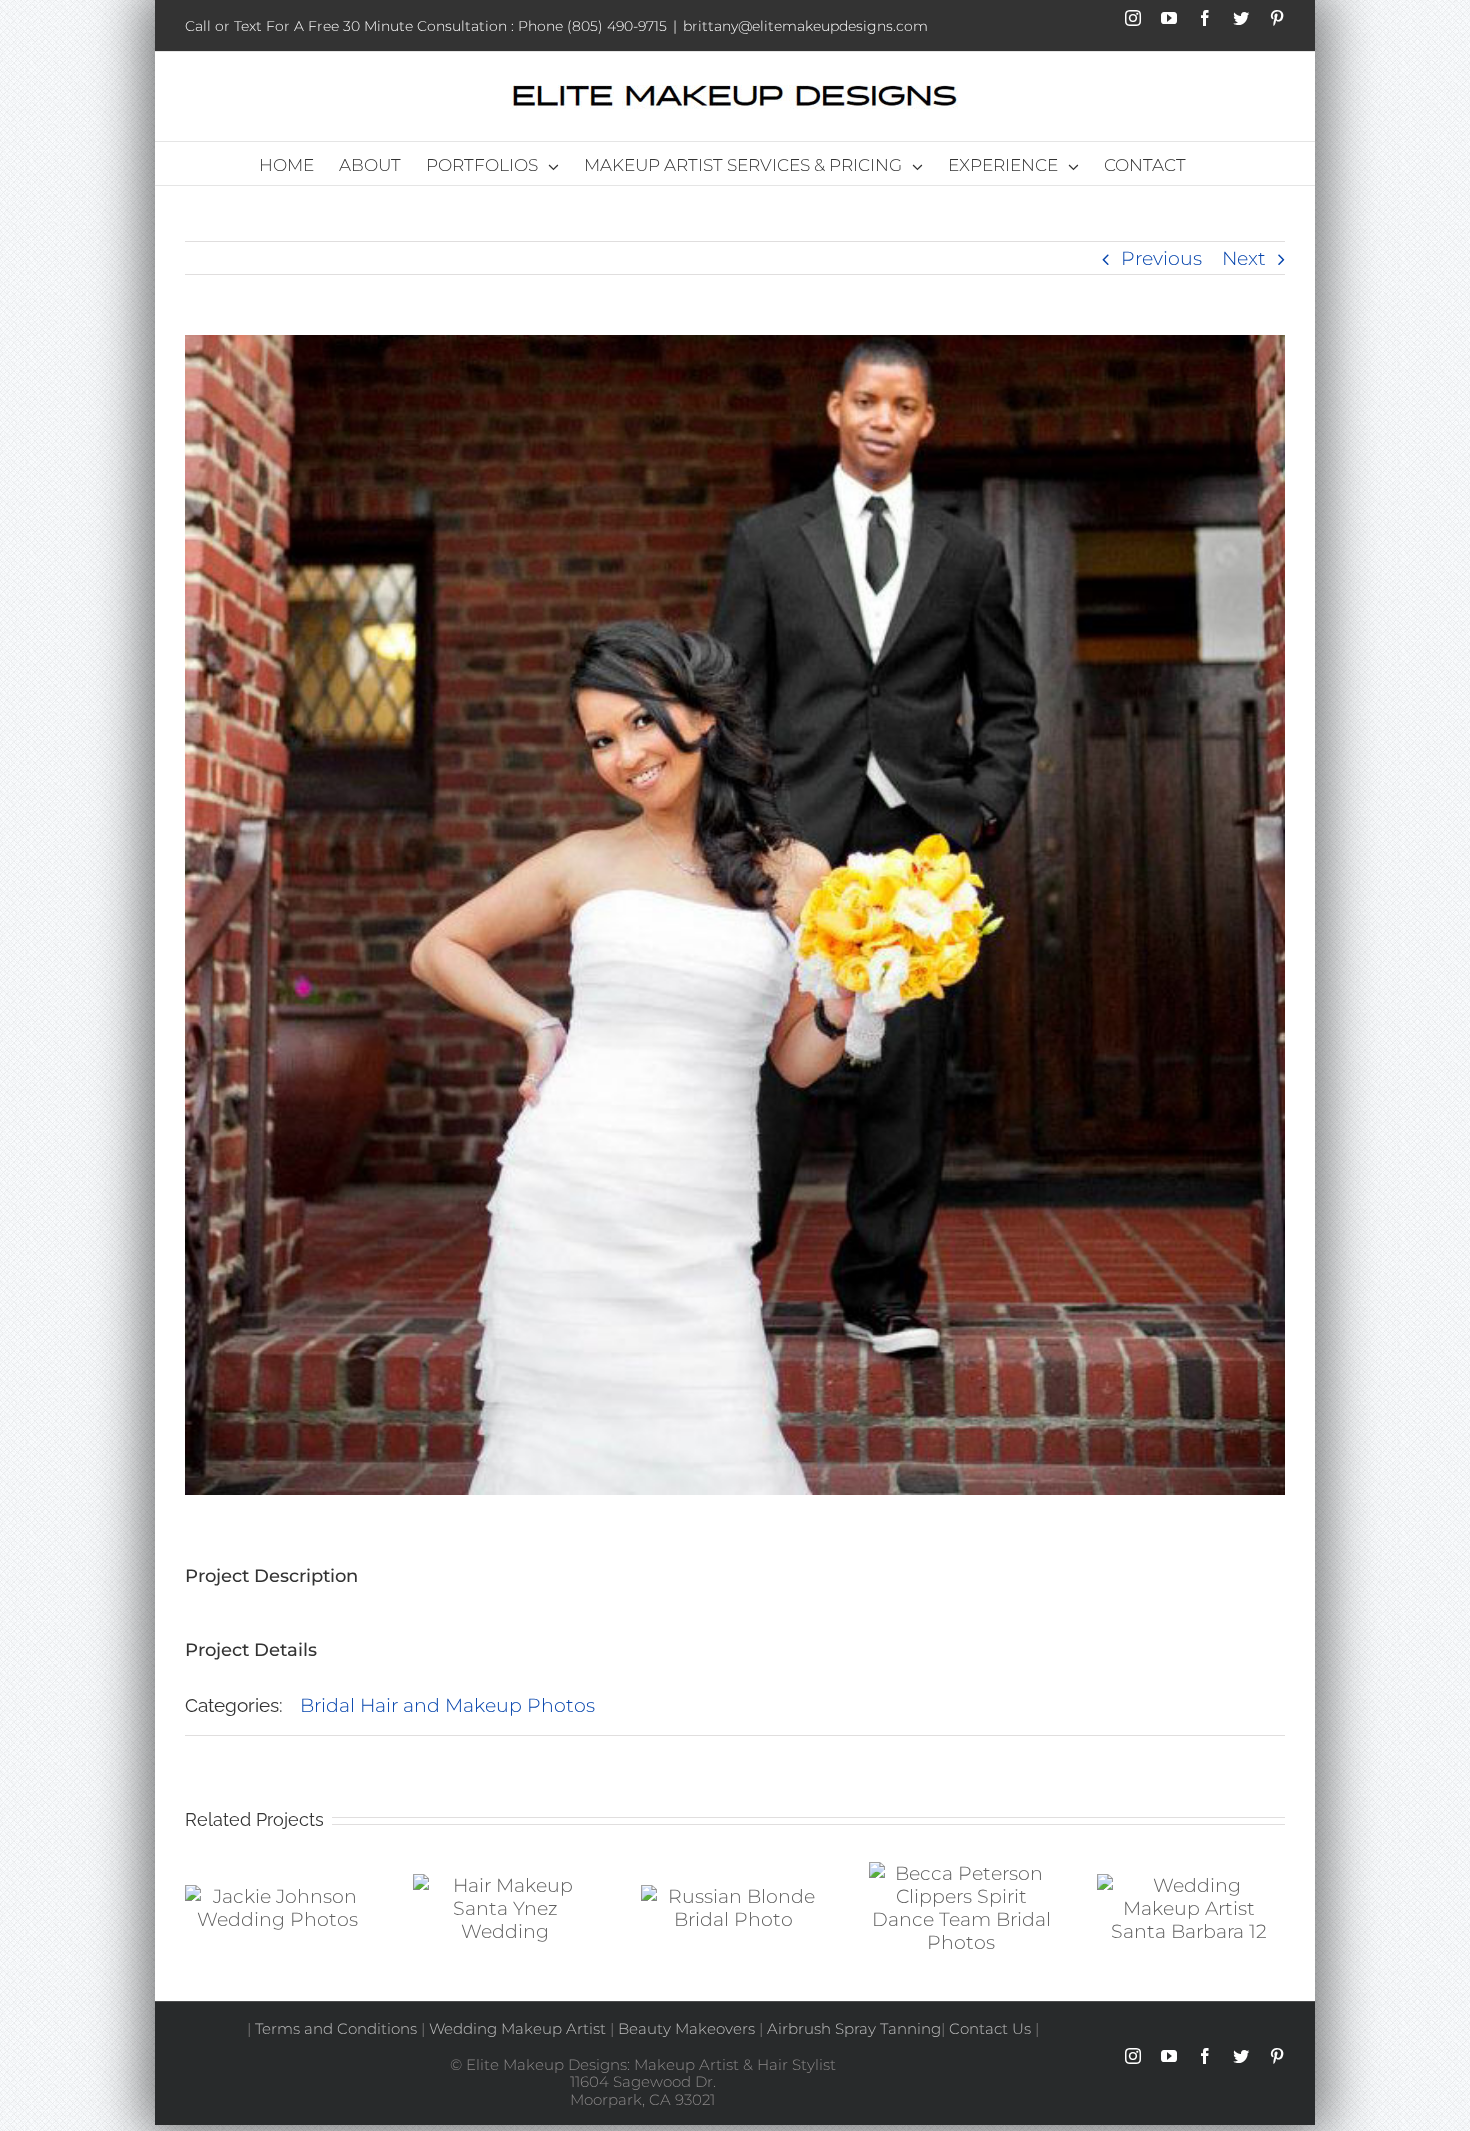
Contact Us (990, 2028)
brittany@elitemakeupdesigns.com (805, 26)
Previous (1161, 258)
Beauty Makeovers (686, 2028)
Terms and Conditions (336, 2028)
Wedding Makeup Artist (515, 2028)
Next (1244, 258)
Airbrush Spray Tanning (854, 2028)
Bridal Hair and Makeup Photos (447, 1705)
